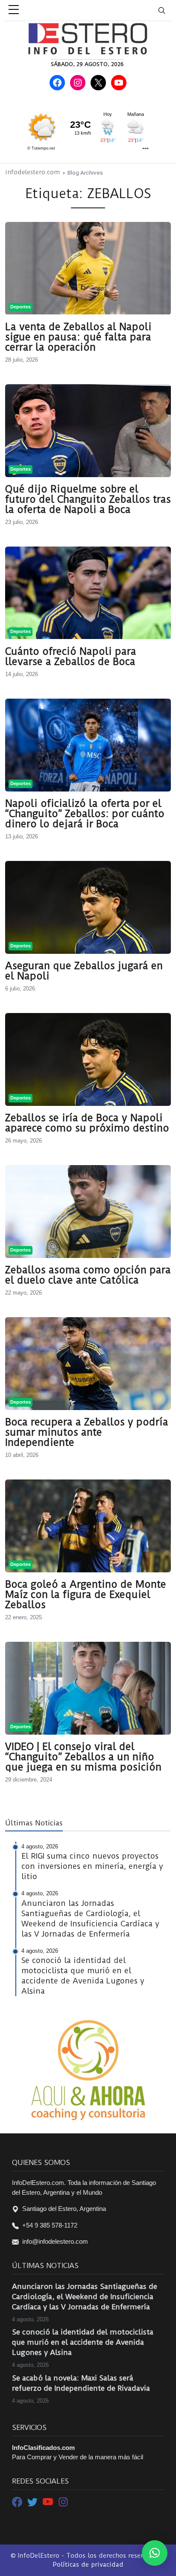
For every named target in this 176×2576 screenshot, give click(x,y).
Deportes (21, 307)
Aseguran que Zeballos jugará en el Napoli (84, 971)
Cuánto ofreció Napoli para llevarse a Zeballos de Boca (71, 656)
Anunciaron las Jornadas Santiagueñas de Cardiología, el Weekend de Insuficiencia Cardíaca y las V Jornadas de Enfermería (85, 2297)
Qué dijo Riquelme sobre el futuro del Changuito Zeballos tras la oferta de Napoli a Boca (88, 499)
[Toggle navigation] (167, 10)
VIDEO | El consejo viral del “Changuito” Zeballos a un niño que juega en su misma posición (83, 1757)
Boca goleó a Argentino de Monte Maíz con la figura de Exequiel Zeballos (86, 1595)
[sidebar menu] (14, 10)
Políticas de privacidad (88, 2564)
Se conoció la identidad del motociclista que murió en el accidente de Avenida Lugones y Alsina (83, 2342)
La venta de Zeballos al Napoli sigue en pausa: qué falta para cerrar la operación (78, 337)
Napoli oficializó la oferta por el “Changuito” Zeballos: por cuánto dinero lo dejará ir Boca (85, 814)
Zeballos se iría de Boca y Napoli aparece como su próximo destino (87, 1123)
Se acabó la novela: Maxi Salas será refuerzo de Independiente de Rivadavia (81, 2383)
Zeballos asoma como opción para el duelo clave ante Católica (88, 1275)
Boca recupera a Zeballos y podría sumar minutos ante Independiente (87, 1432)
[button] (155, 2553)
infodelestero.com (32, 172)
